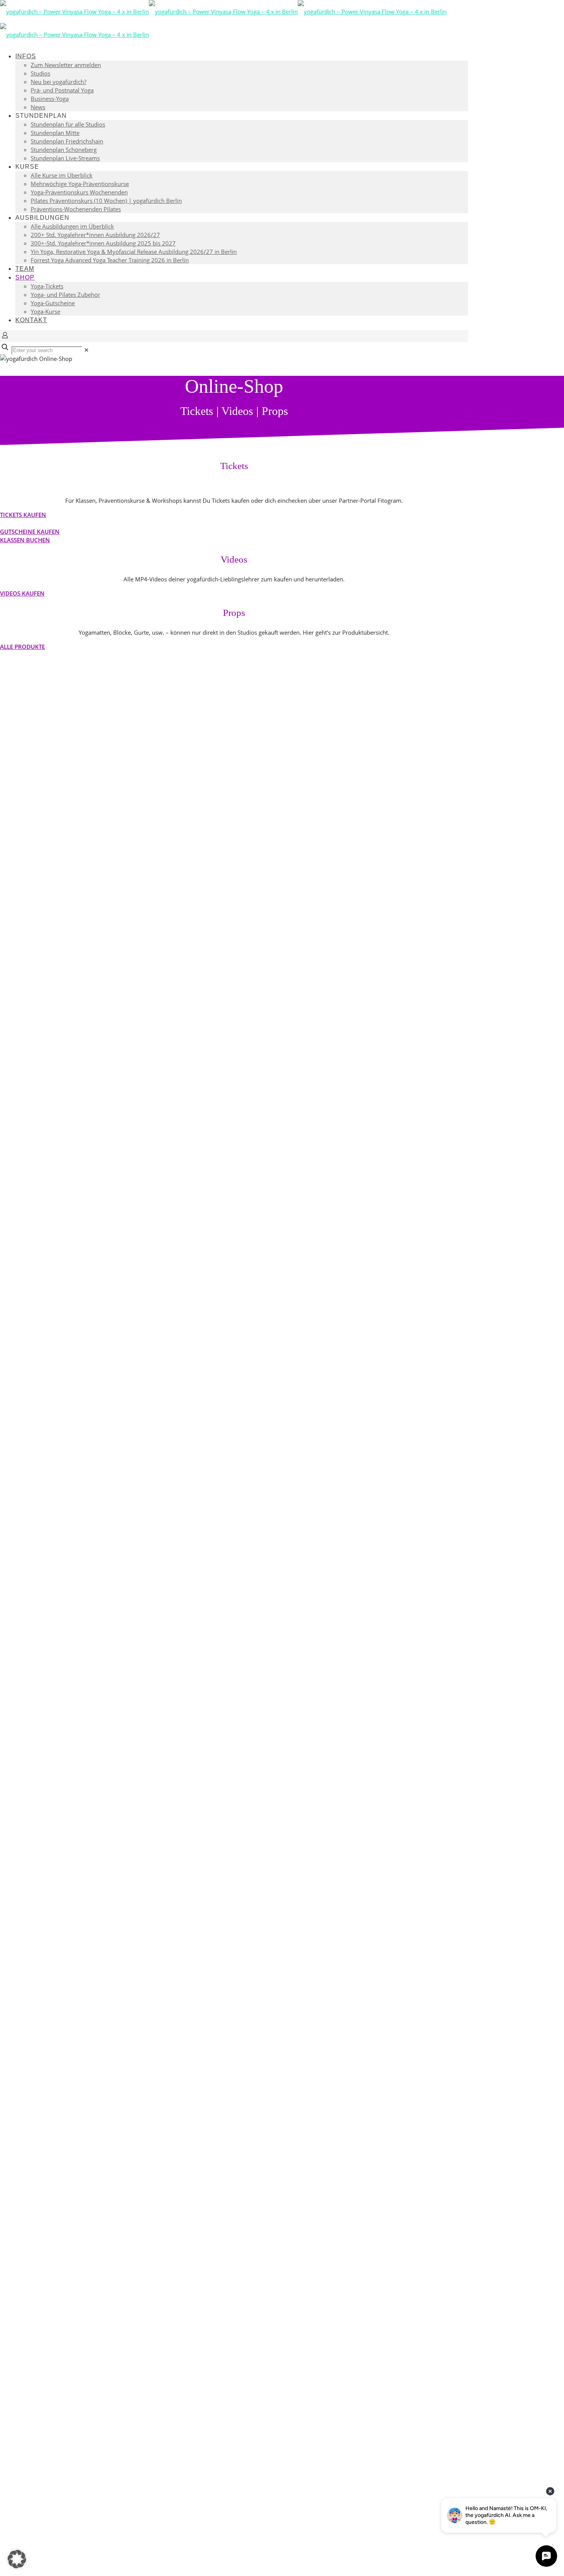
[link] (87, 350)
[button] (17, 2559)
